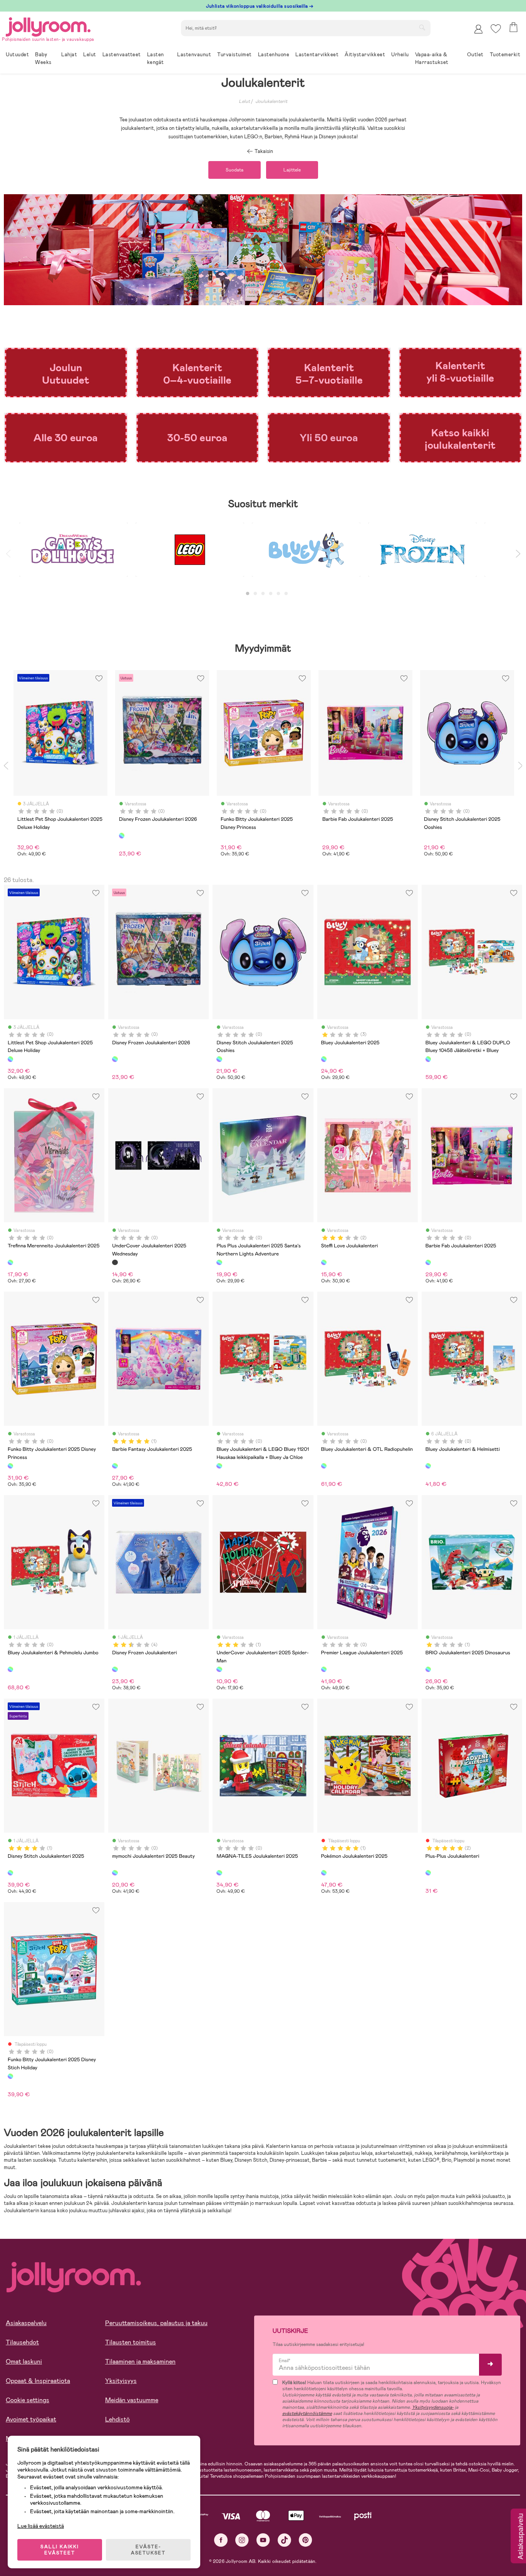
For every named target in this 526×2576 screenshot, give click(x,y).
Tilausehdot (22, 2342)
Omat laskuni (24, 2362)
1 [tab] (248, 594)
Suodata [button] (235, 170)
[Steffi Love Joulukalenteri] (324, 1262)
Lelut (244, 101)
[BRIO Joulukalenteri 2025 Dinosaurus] (428, 1669)
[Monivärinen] (122, 835)
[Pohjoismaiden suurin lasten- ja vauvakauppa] (48, 26)
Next (518, 554)
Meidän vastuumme (132, 2400)
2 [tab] (255, 594)
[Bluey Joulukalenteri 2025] (324, 1059)
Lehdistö (117, 2419)
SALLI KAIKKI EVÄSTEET (60, 2550)
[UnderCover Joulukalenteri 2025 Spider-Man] (219, 1669)
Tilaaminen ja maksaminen (140, 2362)
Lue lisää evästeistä (41, 2526)
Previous (8, 554)
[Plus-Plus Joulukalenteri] (428, 1873)
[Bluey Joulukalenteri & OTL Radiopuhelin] (324, 1466)
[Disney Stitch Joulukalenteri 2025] (10, 1873)
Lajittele (292, 170)
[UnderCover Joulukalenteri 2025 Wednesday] (115, 1262)
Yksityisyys (121, 2381)
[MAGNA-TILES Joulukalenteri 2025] (219, 1873)
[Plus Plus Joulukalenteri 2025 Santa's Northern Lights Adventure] (219, 1262)
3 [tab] (263, 594)
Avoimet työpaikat (31, 2419)
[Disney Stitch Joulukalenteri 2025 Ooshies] (219, 1059)
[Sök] (422, 27)
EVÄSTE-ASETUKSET (148, 2550)
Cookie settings (28, 2400)
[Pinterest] (306, 2540)
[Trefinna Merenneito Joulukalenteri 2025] (10, 1262)
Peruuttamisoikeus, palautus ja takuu (156, 2323)
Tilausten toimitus (131, 2342)
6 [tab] (286, 594)
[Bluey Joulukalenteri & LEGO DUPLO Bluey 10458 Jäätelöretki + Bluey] (428, 1059)
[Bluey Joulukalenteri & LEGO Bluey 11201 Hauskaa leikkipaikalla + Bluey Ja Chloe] (219, 1466)
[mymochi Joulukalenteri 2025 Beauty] (115, 1873)
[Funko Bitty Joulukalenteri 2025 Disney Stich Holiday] (10, 2076)
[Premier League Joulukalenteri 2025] (324, 1669)
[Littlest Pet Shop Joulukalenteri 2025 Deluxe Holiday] (10, 1059)
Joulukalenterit (271, 101)
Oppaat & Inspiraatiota (38, 2381)
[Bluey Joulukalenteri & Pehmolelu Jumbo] (10, 1669)
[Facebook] (221, 2540)
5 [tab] (278, 594)
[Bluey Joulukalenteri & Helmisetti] (428, 1466)
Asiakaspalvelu (26, 2323)
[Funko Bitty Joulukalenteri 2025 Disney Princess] (10, 1466)
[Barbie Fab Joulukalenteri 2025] (428, 1262)
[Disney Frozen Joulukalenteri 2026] (115, 1059)
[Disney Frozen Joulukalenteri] (115, 1669)
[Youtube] (263, 2540)
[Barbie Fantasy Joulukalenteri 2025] (115, 1466)
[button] (496, 29)
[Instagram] (242, 2540)
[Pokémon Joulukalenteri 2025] (324, 1873)
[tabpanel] (74, 554)
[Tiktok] (284, 2540)
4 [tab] (271, 594)
